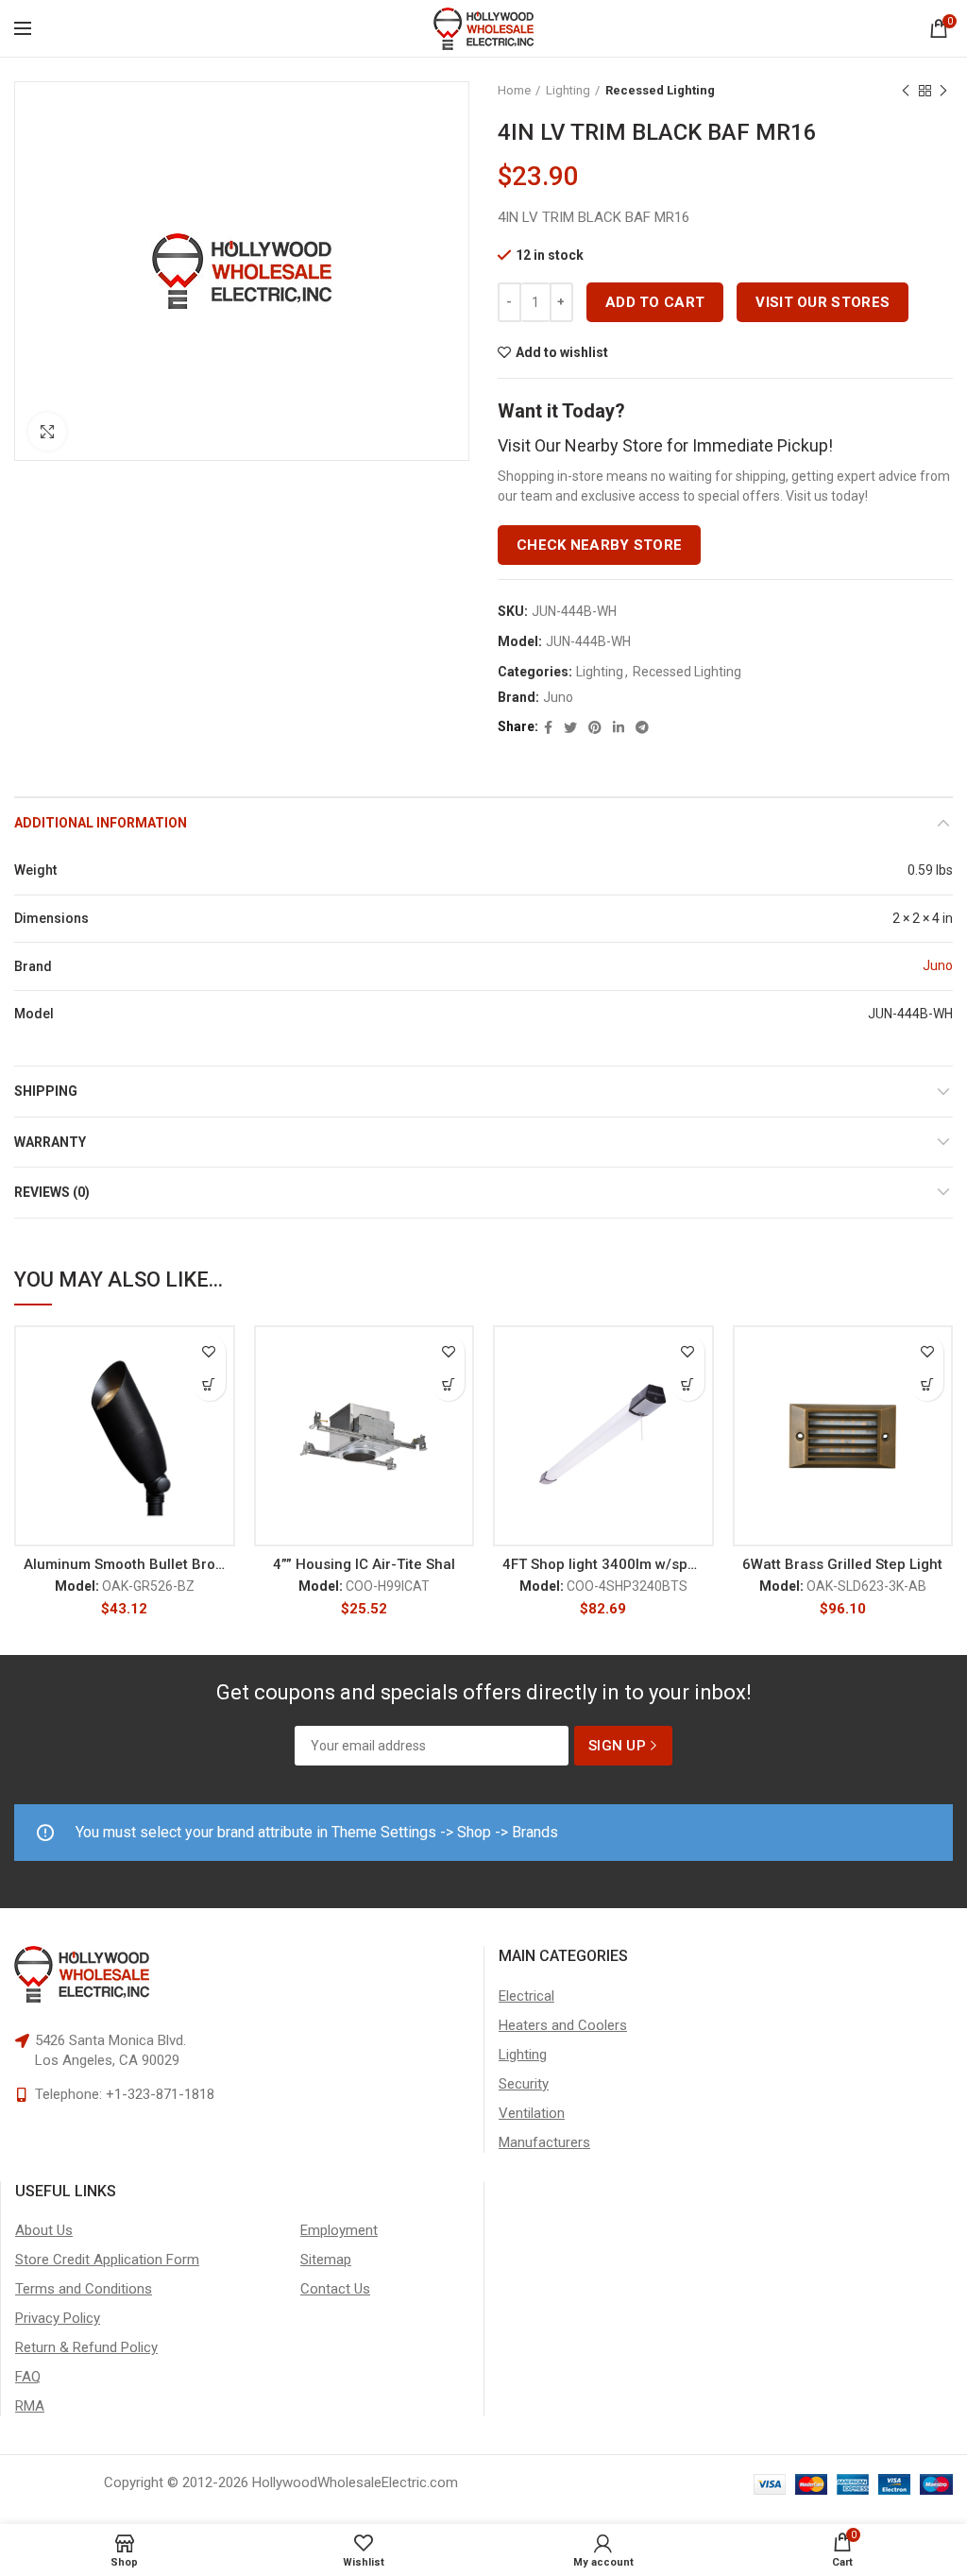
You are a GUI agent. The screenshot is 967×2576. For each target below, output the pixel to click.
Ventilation (532, 2113)
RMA (30, 2406)
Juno (558, 697)
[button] (209, 1384)
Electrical (526, 1996)
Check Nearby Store (599, 545)
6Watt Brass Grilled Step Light (842, 1564)
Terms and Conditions (84, 2289)
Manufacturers (544, 2142)
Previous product (906, 91)
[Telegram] (642, 727)
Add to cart (655, 302)
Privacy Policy (58, 2318)
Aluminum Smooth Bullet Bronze (125, 1564)
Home (514, 90)
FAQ (28, 2377)
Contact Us (335, 2289)
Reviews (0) (52, 1192)
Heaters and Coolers (563, 2025)
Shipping (46, 1091)
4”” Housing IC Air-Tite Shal (364, 1564)
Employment (339, 2230)
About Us (44, 2230)
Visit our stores (823, 302)
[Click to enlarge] (47, 432)
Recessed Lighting (660, 90)
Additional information (101, 823)
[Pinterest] (595, 727)
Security (524, 2084)
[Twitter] (570, 727)
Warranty (50, 1142)
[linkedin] (619, 727)
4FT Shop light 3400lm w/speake (603, 1564)
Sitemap (326, 2260)
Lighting (568, 90)
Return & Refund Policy (86, 2347)
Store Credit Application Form (107, 2260)
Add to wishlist (562, 352)
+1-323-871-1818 (160, 2094)
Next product (943, 91)
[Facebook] (548, 727)
